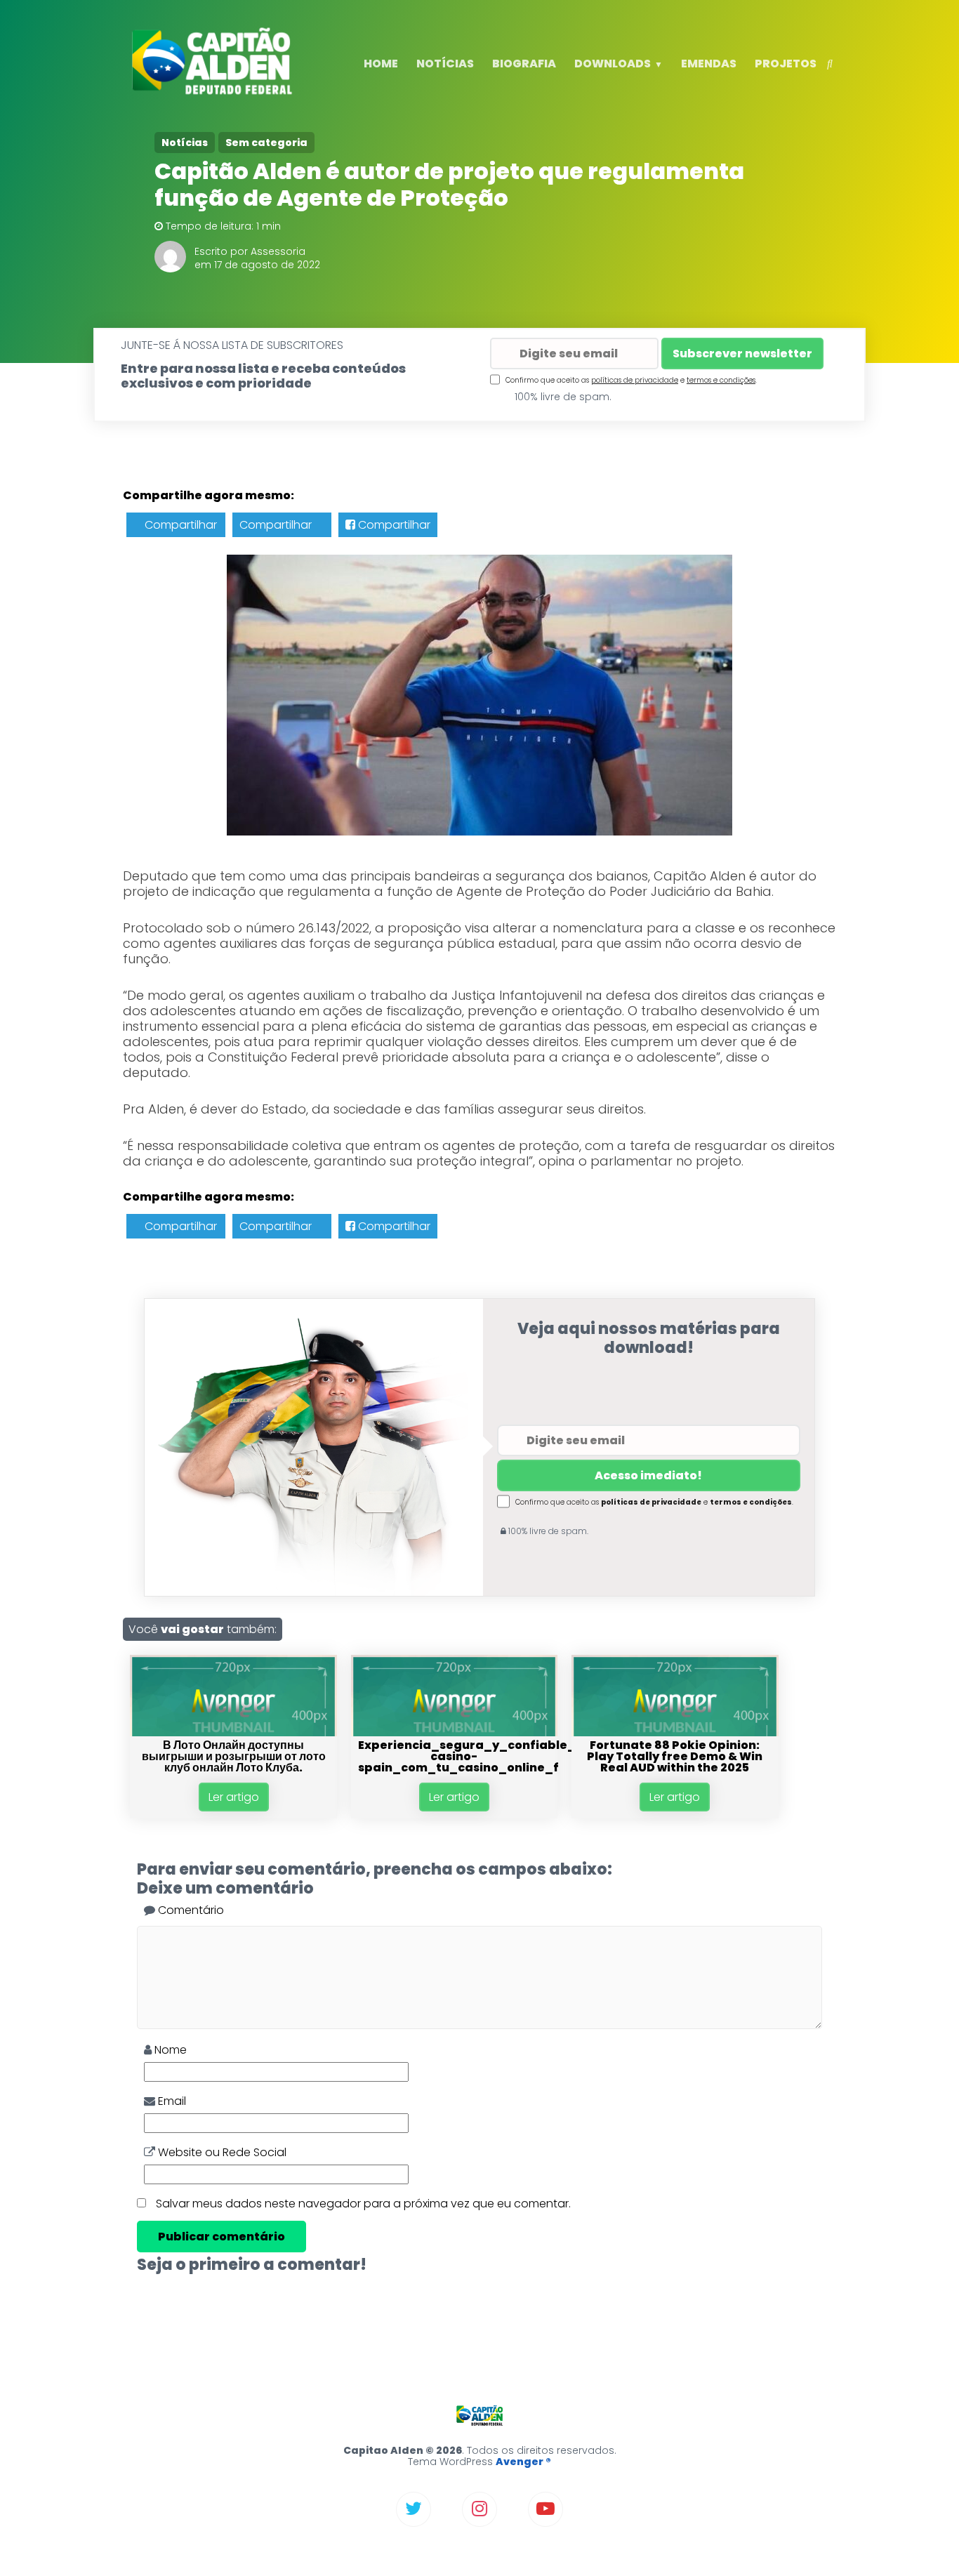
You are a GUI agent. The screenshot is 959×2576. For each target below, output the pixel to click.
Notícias (185, 143)
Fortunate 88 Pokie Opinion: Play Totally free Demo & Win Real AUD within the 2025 (675, 1756)
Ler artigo (234, 1797)
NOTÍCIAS (445, 64)
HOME (381, 64)
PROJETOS (786, 64)
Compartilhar (179, 525)
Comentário (190, 1910)
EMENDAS (709, 64)
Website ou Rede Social (221, 2152)
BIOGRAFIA (524, 64)
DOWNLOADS (613, 64)
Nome (169, 2050)
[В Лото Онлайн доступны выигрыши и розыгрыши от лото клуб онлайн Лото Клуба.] (233, 1732)
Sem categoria (266, 143)
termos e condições (721, 380)
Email (171, 2101)
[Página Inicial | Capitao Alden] (214, 92)
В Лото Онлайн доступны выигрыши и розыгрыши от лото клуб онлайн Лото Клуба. (234, 1756)
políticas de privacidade (635, 380)
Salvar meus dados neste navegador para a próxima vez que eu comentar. (363, 2204)
